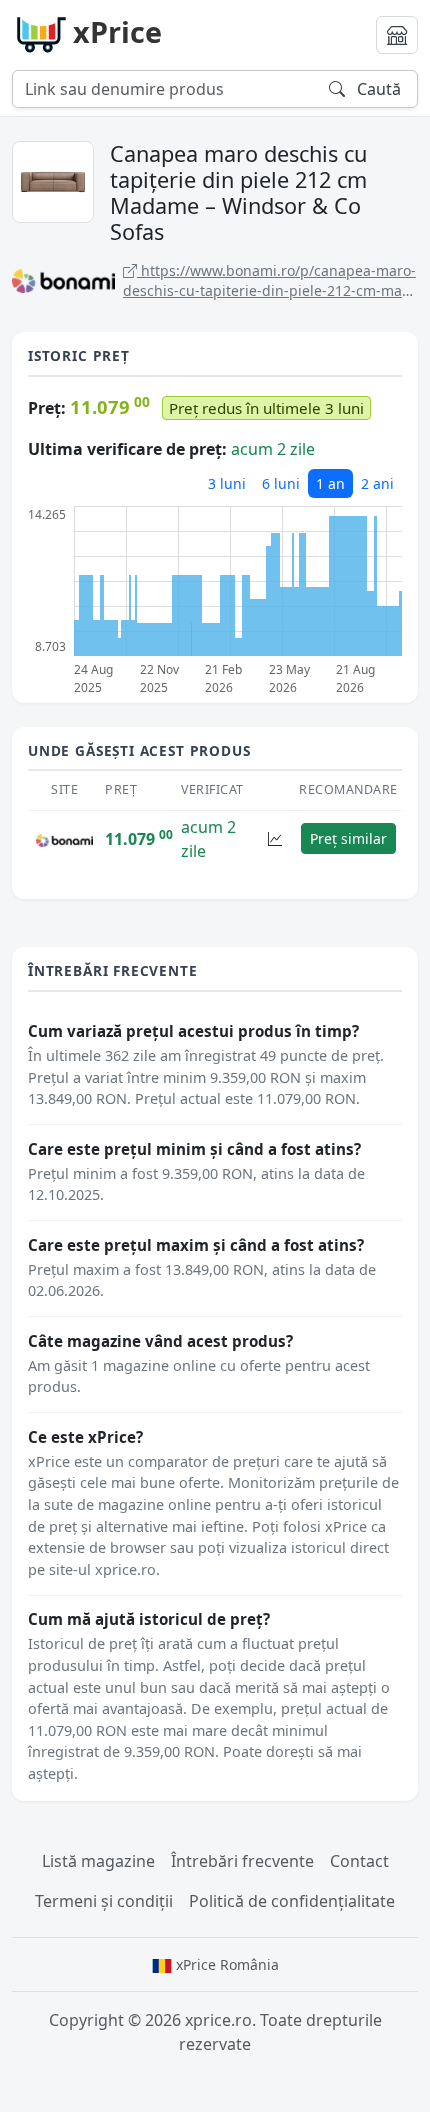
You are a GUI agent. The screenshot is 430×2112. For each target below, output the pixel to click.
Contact (359, 1861)
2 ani (377, 483)
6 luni (281, 483)
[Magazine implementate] (397, 35)
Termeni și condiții (104, 1901)
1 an (330, 483)
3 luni (227, 483)
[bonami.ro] (64, 839)
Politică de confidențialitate (292, 1901)
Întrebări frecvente (242, 1861)
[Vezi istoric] (275, 838)
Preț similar (348, 838)
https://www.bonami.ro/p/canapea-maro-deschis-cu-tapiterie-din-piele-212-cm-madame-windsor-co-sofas (269, 280)
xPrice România (225, 1964)
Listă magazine (98, 1861)
